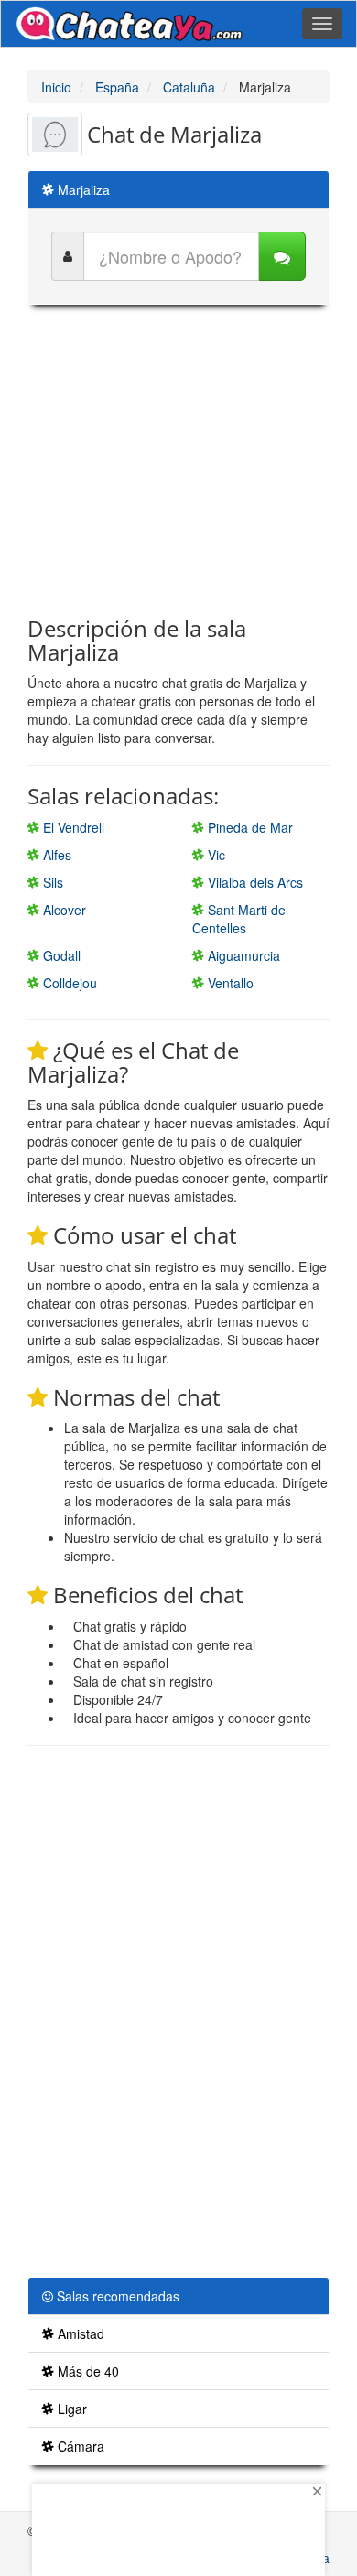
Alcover (63, 910)
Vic (215, 855)
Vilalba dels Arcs (254, 882)
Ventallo (229, 983)
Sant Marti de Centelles (239, 919)
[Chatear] (282, 256)
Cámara (79, 2446)
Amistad (79, 2333)
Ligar (70, 2409)
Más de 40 (87, 2371)
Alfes (55, 855)
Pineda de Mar (249, 827)
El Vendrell (72, 827)
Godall (60, 955)
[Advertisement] (181, 451)
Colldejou (68, 983)
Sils (51, 882)
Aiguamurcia (242, 955)
